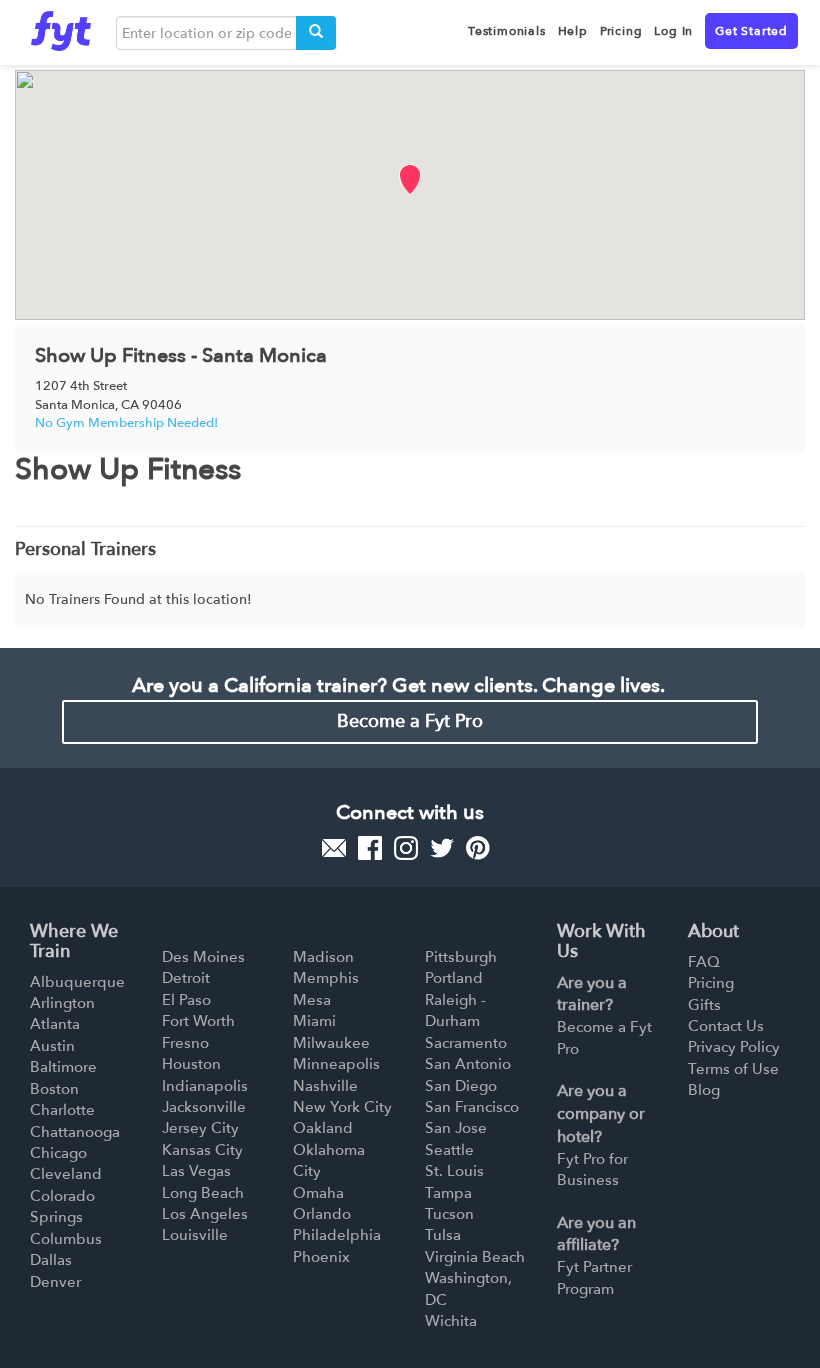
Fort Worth (198, 1021)
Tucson (449, 1214)
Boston (54, 1089)
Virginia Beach (475, 1257)
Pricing (711, 983)
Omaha (318, 1193)
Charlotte (62, 1110)
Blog (704, 1090)
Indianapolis (205, 1086)
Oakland (323, 1128)
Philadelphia (337, 1235)
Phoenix (321, 1257)
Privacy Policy (734, 1047)
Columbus (66, 1239)
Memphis (326, 978)
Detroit (186, 978)
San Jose (456, 1128)
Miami (314, 1021)
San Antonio (468, 1064)
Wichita (451, 1321)
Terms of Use (733, 1069)
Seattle (449, 1150)
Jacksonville (204, 1107)
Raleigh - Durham (455, 1010)
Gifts (704, 1005)
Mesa (312, 1000)
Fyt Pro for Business (592, 1169)
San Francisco (472, 1107)
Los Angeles (205, 1214)
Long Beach (203, 1193)
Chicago (58, 1153)
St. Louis (454, 1171)
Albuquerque (77, 982)
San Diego (461, 1086)
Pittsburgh (461, 957)
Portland (454, 978)
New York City (342, 1107)
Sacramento (466, 1043)
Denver (55, 1282)
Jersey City (200, 1128)
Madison (323, 957)
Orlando (322, 1214)
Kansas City (202, 1150)
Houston (191, 1064)
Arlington (62, 1003)
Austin (52, 1046)
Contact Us (726, 1026)
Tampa (448, 1193)
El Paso (186, 1000)
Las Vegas (196, 1171)
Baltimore (63, 1067)
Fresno (185, 1043)
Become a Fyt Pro (410, 721)
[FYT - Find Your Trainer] (61, 26)
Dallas (51, 1260)
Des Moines (203, 957)
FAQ (704, 962)
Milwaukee (331, 1043)
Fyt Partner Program (594, 1277)
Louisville (195, 1235)
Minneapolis (336, 1064)
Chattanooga (75, 1132)
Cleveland (66, 1174)
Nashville (325, 1086)
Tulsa (443, 1235)
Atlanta (55, 1024)
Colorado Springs (62, 1206)
